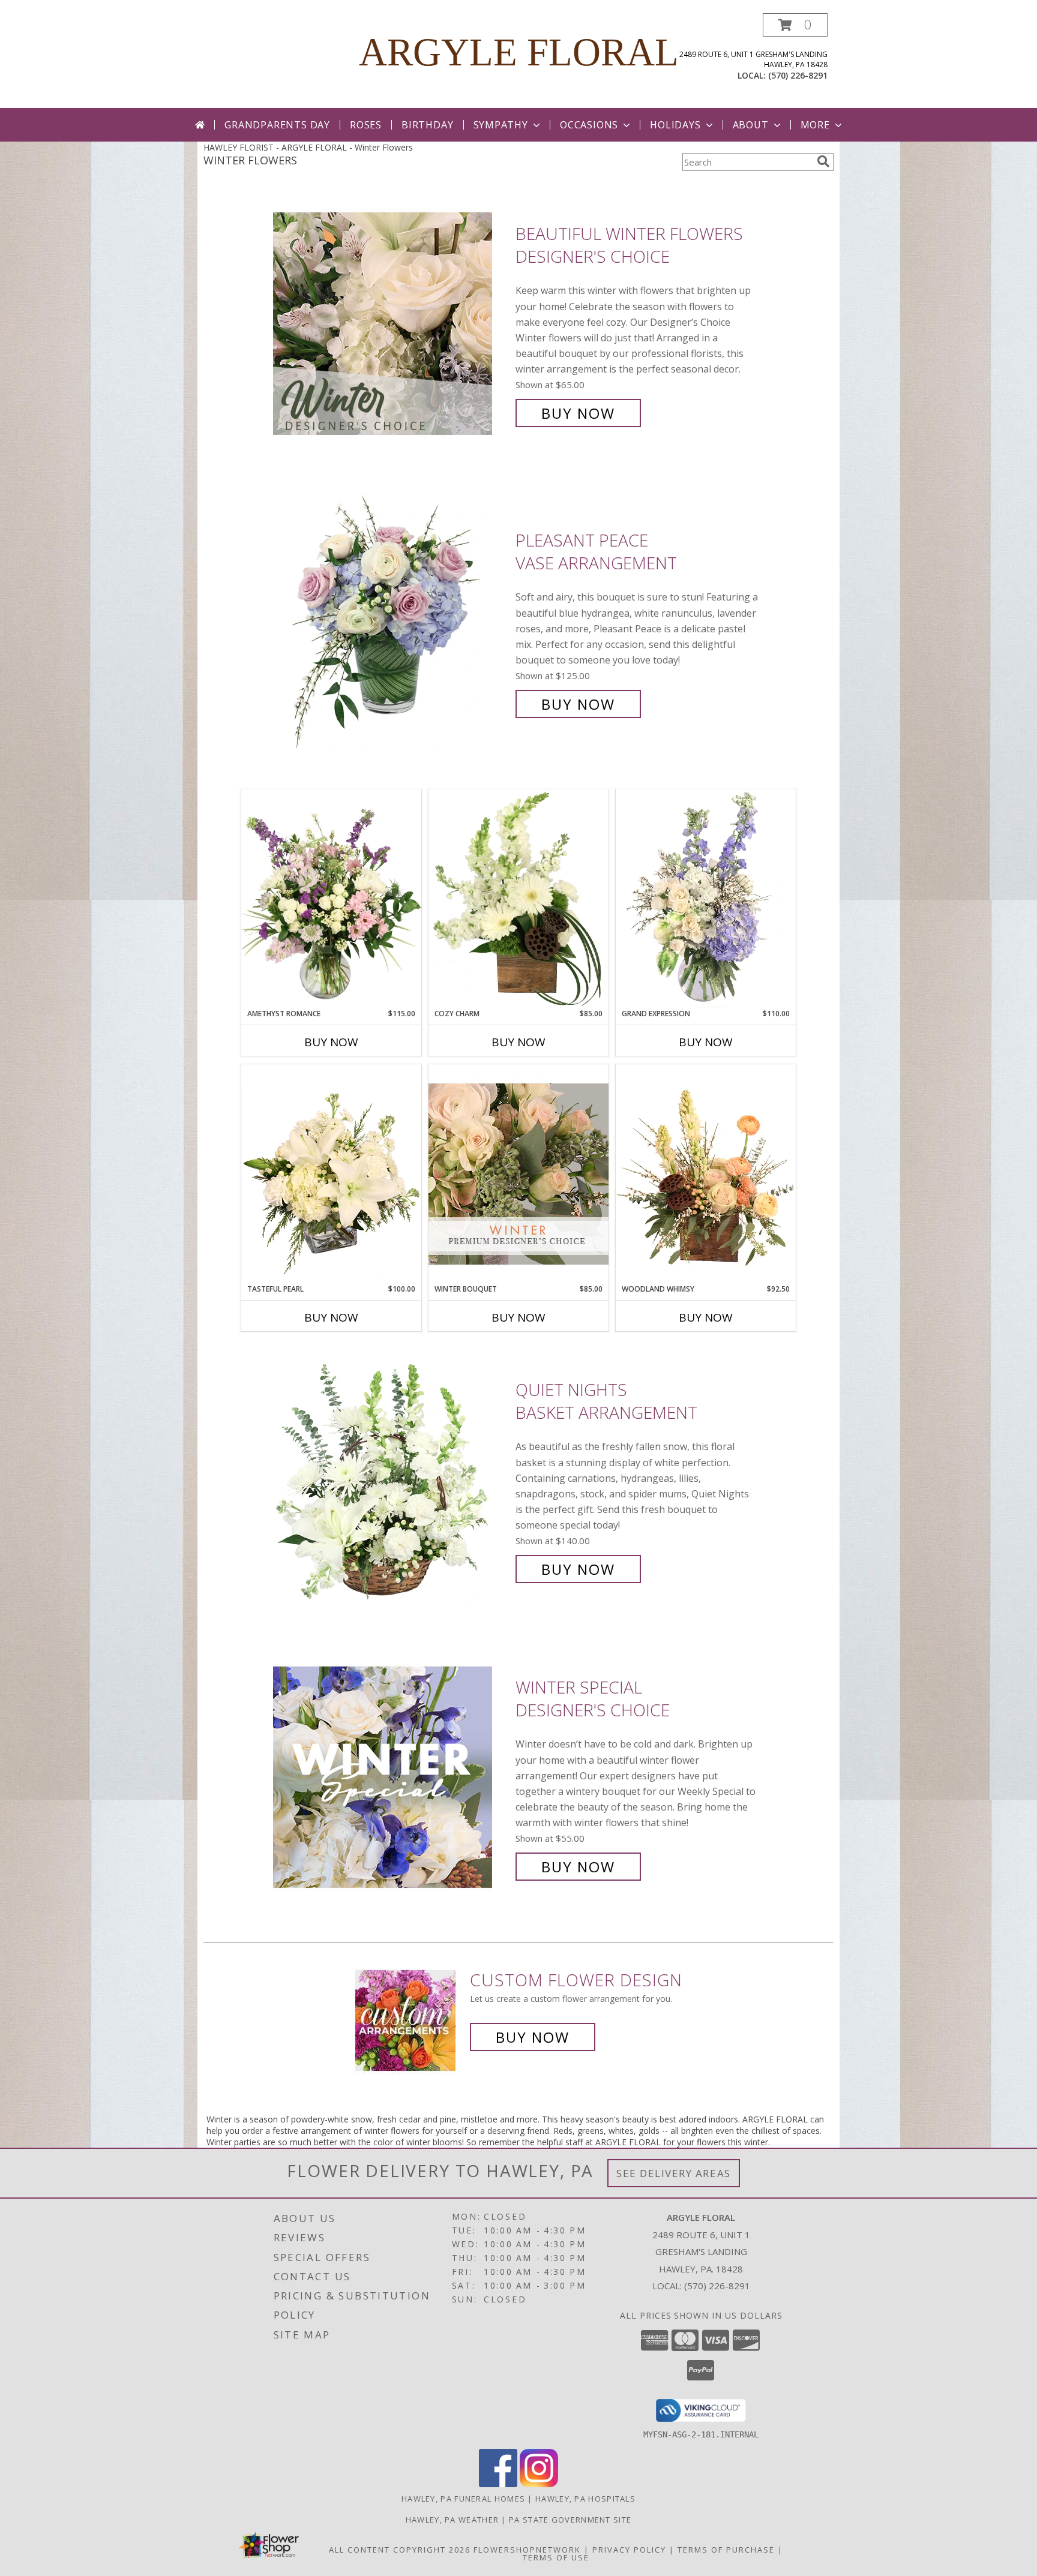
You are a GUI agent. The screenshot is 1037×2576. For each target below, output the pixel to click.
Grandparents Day (277, 125)
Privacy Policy (629, 2550)
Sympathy (501, 125)
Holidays (675, 125)
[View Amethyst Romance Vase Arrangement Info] (331, 899)
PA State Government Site (570, 2520)
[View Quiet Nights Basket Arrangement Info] (391, 1480)
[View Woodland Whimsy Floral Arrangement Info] (706, 1174)
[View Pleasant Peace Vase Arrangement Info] (391, 622)
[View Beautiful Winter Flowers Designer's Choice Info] (391, 324)
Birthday (427, 125)
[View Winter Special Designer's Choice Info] (391, 1777)
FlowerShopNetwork (527, 2550)
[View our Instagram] (539, 2484)
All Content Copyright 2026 (400, 2550)
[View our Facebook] (498, 2484)
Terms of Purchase (726, 2550)
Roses (366, 125)
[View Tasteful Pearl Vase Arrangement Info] (331, 1174)
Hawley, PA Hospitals (585, 2499)
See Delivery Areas (674, 2173)
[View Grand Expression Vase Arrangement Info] (706, 899)
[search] (823, 161)
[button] (795, 25)
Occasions (589, 125)
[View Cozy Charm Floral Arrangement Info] (518, 899)
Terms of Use (556, 2557)
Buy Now (578, 413)
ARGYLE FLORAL (519, 52)
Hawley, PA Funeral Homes (463, 2499)
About (751, 125)
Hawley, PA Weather (452, 2520)
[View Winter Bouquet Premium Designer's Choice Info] (518, 1174)
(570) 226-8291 (798, 75)
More (815, 125)
